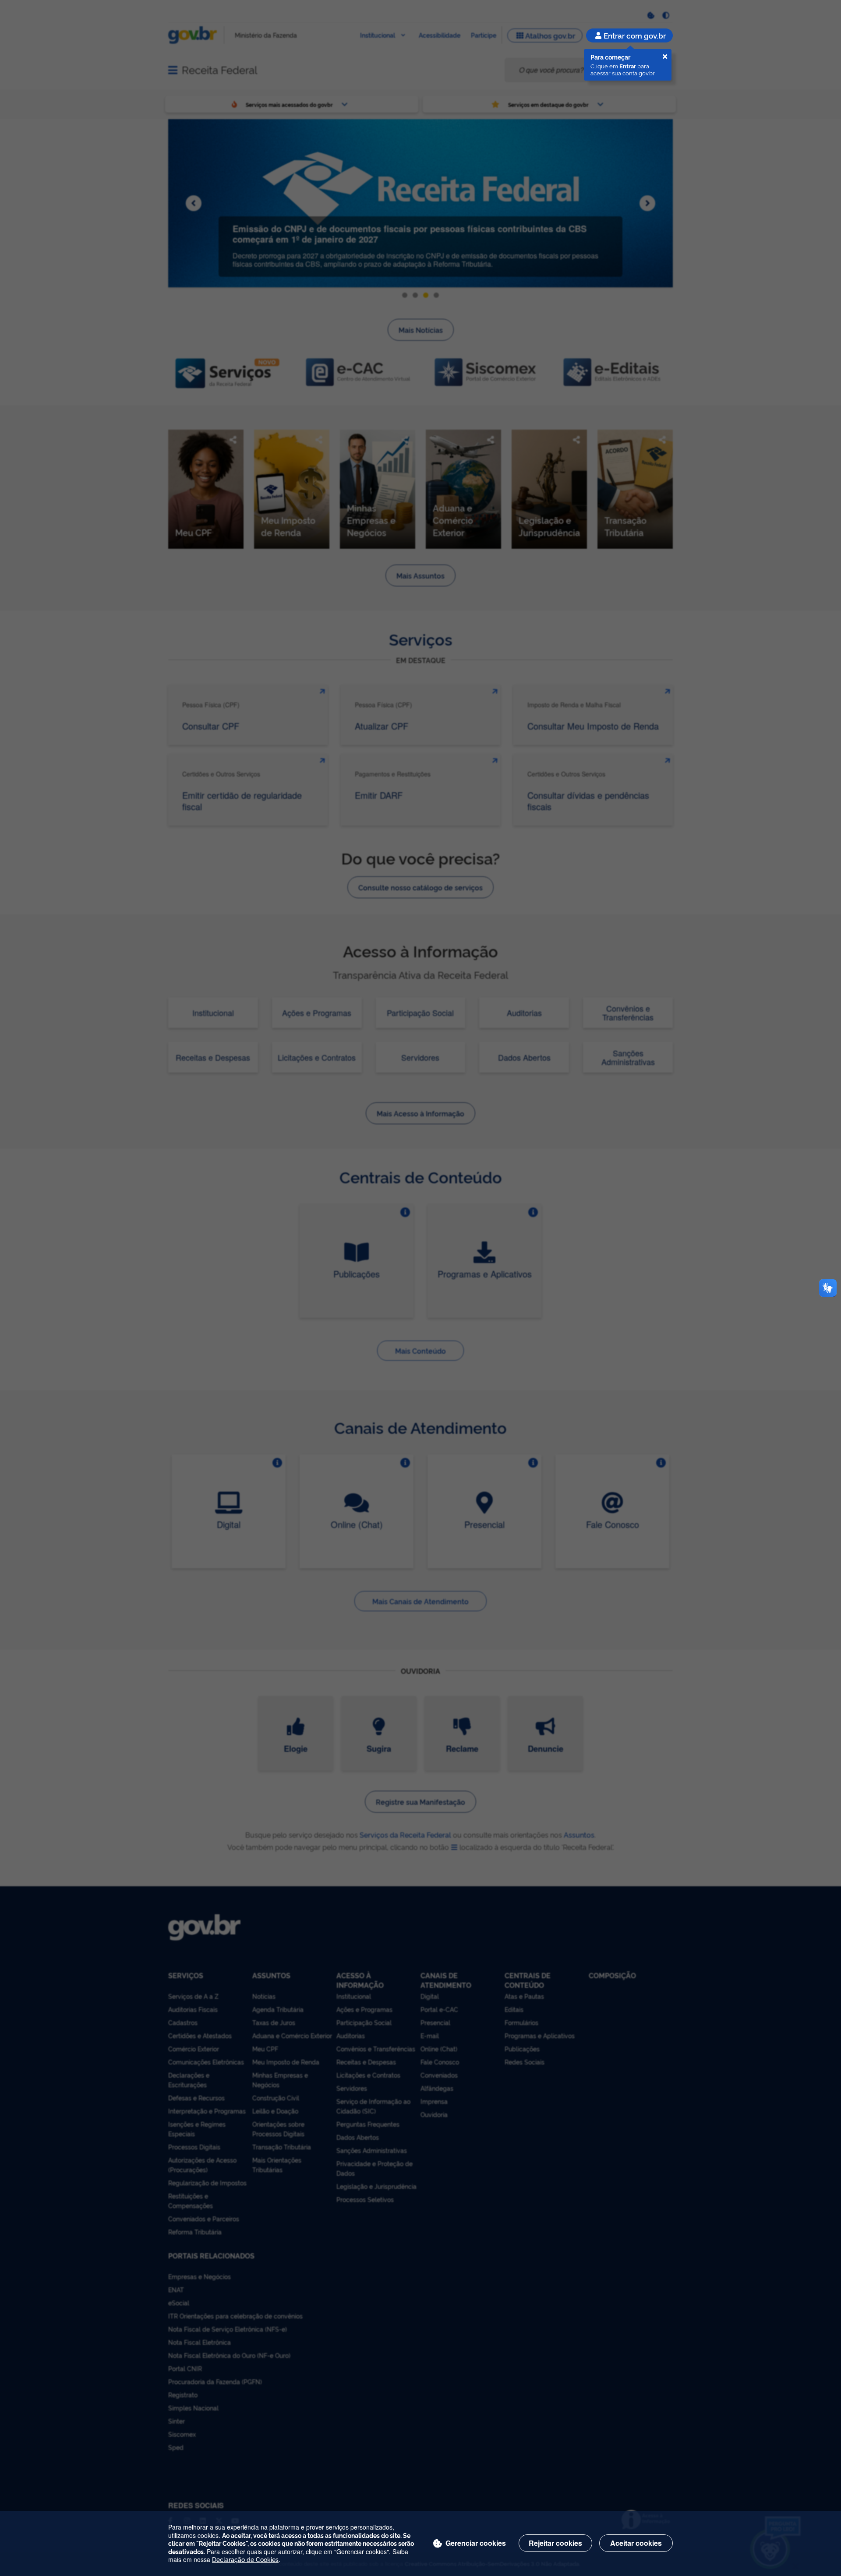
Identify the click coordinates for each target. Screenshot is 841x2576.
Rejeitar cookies (555, 2543)
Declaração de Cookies (245, 2559)
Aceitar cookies (636, 2543)
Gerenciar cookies (476, 2543)
